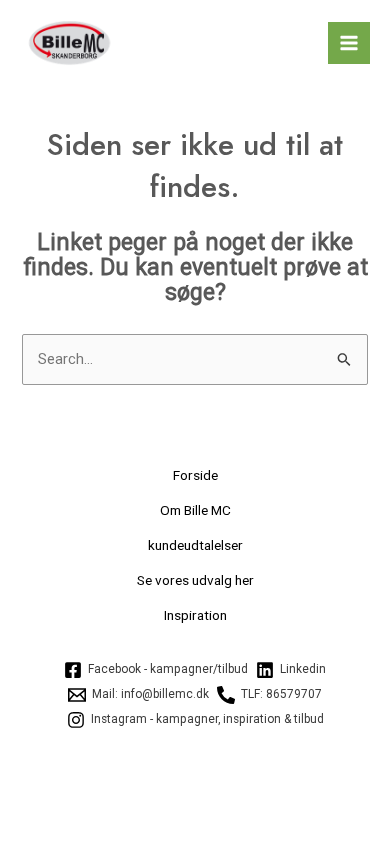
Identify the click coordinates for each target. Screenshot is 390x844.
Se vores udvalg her (195, 580)
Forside (195, 475)
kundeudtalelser (195, 545)
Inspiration (195, 615)
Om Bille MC (195, 510)
